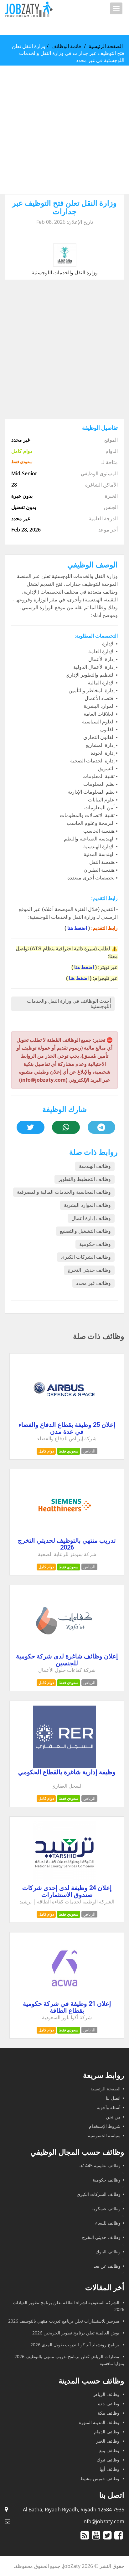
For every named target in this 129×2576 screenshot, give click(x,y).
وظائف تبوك (109, 2460)
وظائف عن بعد (107, 2266)
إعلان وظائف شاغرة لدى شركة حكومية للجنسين (67, 1660)
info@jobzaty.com (103, 2521)
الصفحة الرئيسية (106, 46)
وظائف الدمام (107, 2432)
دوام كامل (46, 1451)
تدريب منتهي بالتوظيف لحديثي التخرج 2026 (67, 1544)
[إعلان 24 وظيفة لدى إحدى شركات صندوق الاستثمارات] (64, 1882)
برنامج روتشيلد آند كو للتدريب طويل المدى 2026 (75, 2345)
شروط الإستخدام (105, 2126)
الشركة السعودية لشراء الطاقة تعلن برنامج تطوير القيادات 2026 (69, 2306)
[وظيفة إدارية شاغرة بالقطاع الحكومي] (64, 1766)
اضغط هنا (77, 928)
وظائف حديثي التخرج (89, 1270)
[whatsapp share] (66, 1127)
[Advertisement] (64, 130)
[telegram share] (102, 1127)
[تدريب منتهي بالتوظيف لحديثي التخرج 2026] (64, 1535)
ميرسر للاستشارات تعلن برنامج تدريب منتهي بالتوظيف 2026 (64, 2321)
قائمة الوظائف (66, 46)
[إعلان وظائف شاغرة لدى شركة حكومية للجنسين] (64, 1650)
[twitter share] (31, 1127)
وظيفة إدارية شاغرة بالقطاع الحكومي (67, 1772)
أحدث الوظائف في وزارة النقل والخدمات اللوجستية (69, 1004)
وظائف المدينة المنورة (100, 2422)
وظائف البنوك (108, 2252)
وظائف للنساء (108, 2223)
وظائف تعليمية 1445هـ (100, 2165)
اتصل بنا (113, 2098)
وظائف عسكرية (106, 2209)
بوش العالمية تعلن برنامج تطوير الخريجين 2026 (76, 2333)
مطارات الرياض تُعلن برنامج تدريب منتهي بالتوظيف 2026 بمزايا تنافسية (69, 2360)
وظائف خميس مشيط (100, 2478)
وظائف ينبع (110, 2450)
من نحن (113, 2117)
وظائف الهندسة (95, 1166)
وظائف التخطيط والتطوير (85, 1179)
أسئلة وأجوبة (109, 2107)
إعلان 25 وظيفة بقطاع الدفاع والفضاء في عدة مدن (67, 1428)
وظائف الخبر (108, 2441)
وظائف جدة (109, 2404)
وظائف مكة (109, 2413)
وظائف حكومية (95, 1244)
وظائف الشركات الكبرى (86, 1257)
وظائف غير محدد (93, 1283)
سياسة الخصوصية (104, 2135)
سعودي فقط (69, 1451)
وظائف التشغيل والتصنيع (85, 1231)
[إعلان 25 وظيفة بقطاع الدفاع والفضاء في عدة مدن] (64, 1419)
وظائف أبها (110, 2469)
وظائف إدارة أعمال (91, 1218)
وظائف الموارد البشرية (87, 1205)
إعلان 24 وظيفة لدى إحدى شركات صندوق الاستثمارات (67, 1891)
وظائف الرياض (106, 2394)
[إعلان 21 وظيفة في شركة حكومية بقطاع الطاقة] (64, 1998)
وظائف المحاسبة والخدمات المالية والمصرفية (64, 1192)
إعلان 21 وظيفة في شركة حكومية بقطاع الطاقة (67, 2007)
